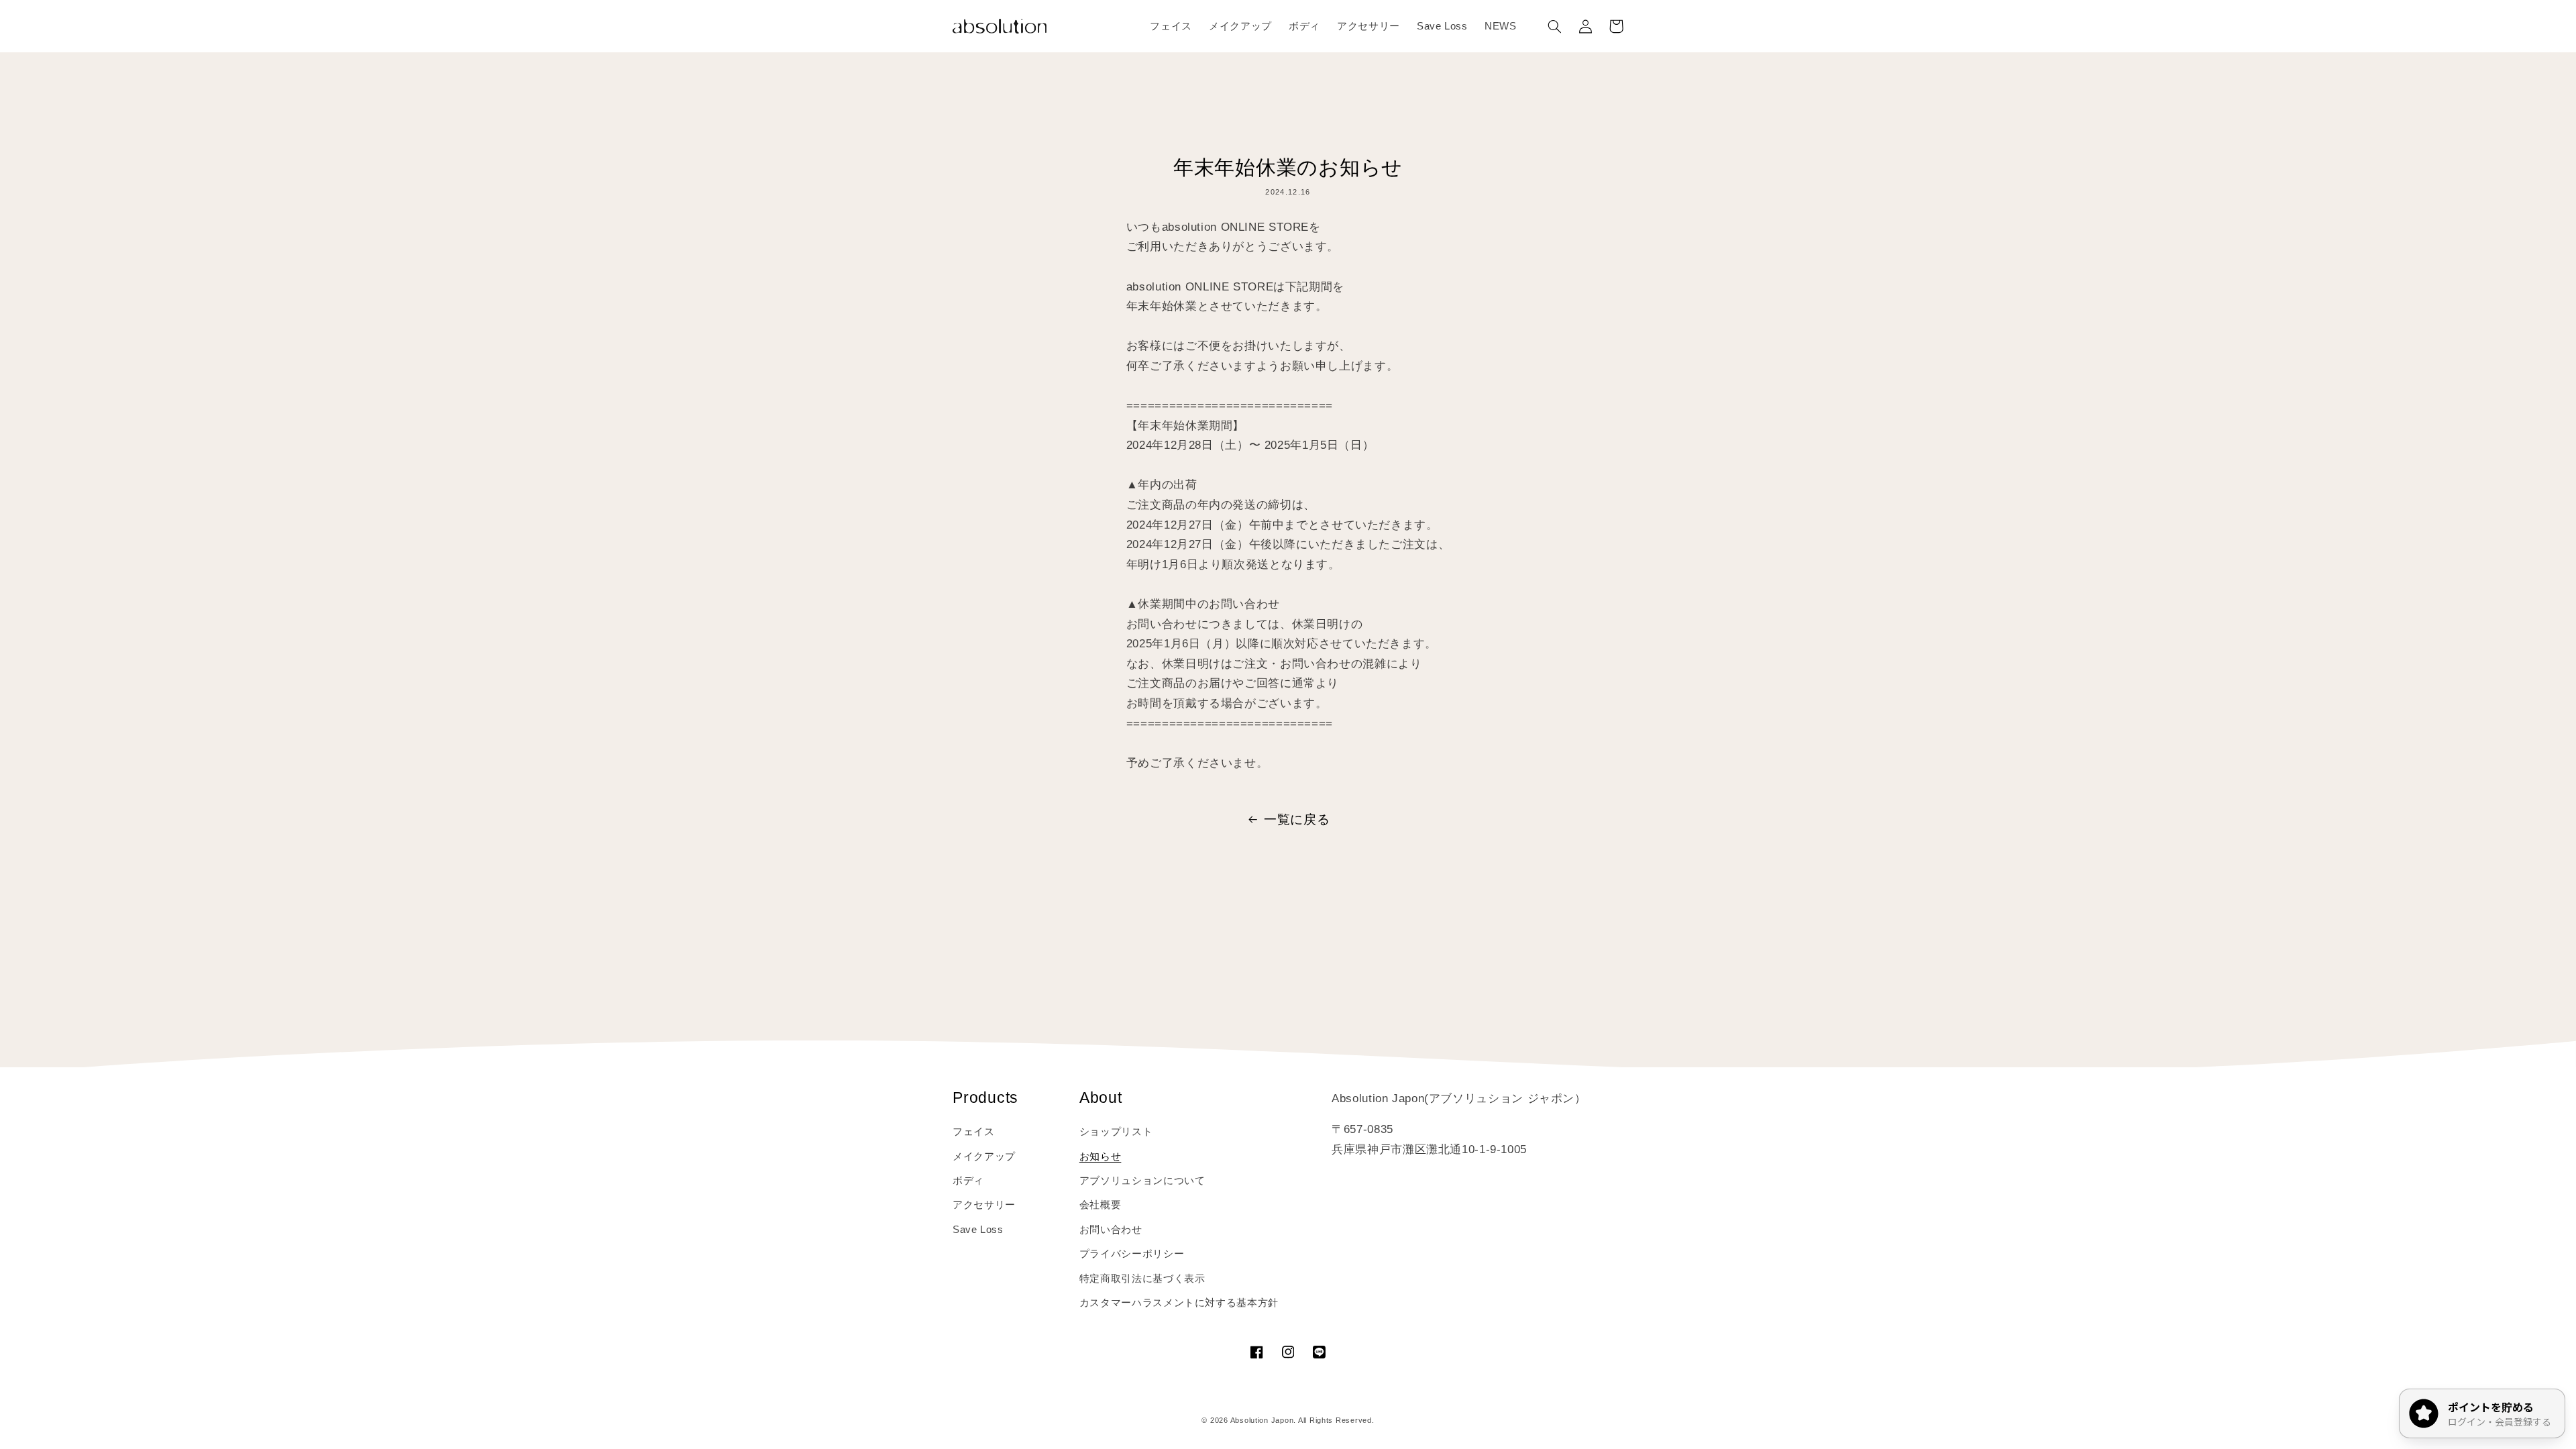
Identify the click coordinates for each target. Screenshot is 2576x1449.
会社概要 (1101, 1205)
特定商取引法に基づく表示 (1142, 1279)
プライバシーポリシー (1132, 1254)
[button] (1554, 26)
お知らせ (1101, 1157)
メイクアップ (984, 1157)
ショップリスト (1116, 1132)
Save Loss (978, 1230)
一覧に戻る (1297, 819)
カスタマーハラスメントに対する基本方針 (1179, 1303)
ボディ (968, 1181)
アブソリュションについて (1142, 1181)
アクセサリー (984, 1205)
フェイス (974, 1132)
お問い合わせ (1111, 1230)
